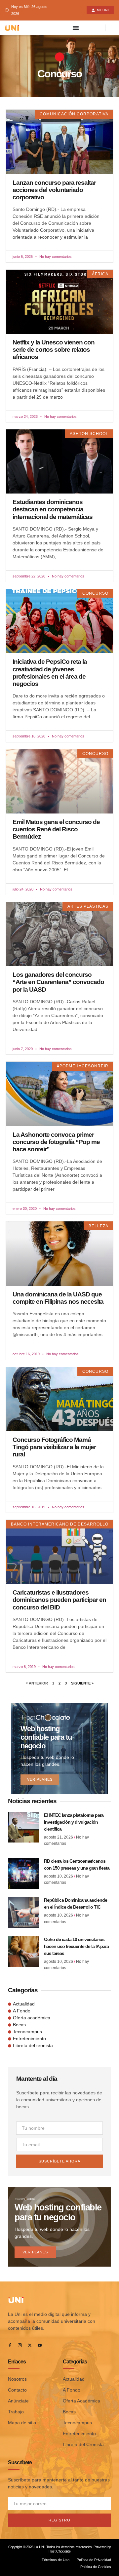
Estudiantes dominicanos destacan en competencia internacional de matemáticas (53, 509)
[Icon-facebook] (10, 2345)
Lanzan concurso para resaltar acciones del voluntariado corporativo (54, 190)
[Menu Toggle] (76, 28)
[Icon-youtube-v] (40, 2345)
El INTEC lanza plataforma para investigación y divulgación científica (74, 1822)
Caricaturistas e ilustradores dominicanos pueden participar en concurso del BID (59, 1600)
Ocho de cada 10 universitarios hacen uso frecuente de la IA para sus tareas (76, 1946)
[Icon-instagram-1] (20, 2345)
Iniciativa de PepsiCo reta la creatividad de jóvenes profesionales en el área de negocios (50, 673)
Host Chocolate (59, 2551)
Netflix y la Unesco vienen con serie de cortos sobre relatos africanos (54, 350)
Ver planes (40, 1779)
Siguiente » (82, 1683)
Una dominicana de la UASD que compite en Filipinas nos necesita (58, 1298)
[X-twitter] (30, 2345)
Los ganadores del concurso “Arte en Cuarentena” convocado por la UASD (58, 982)
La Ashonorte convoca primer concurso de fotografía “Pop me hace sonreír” (56, 1142)
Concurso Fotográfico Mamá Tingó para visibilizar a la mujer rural (54, 1447)
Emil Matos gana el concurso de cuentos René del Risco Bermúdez (56, 829)
